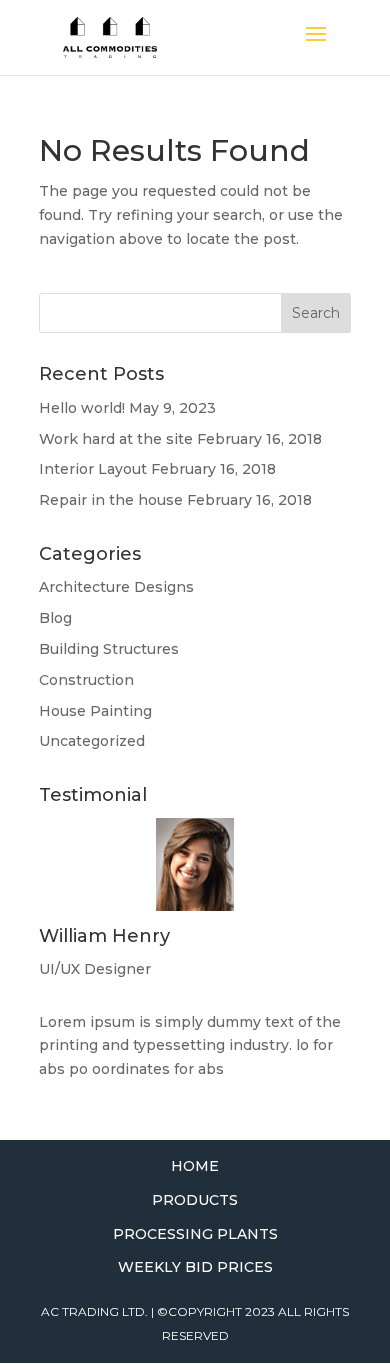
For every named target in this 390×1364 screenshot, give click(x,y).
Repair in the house (111, 500)
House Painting (95, 711)
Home (195, 1166)
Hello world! (82, 408)
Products (195, 1200)
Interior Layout (93, 469)
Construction (86, 680)
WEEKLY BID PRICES (195, 1267)
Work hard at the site (116, 439)
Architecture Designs (116, 587)
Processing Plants (195, 1234)
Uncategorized (92, 741)
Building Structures (109, 649)
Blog (55, 618)
